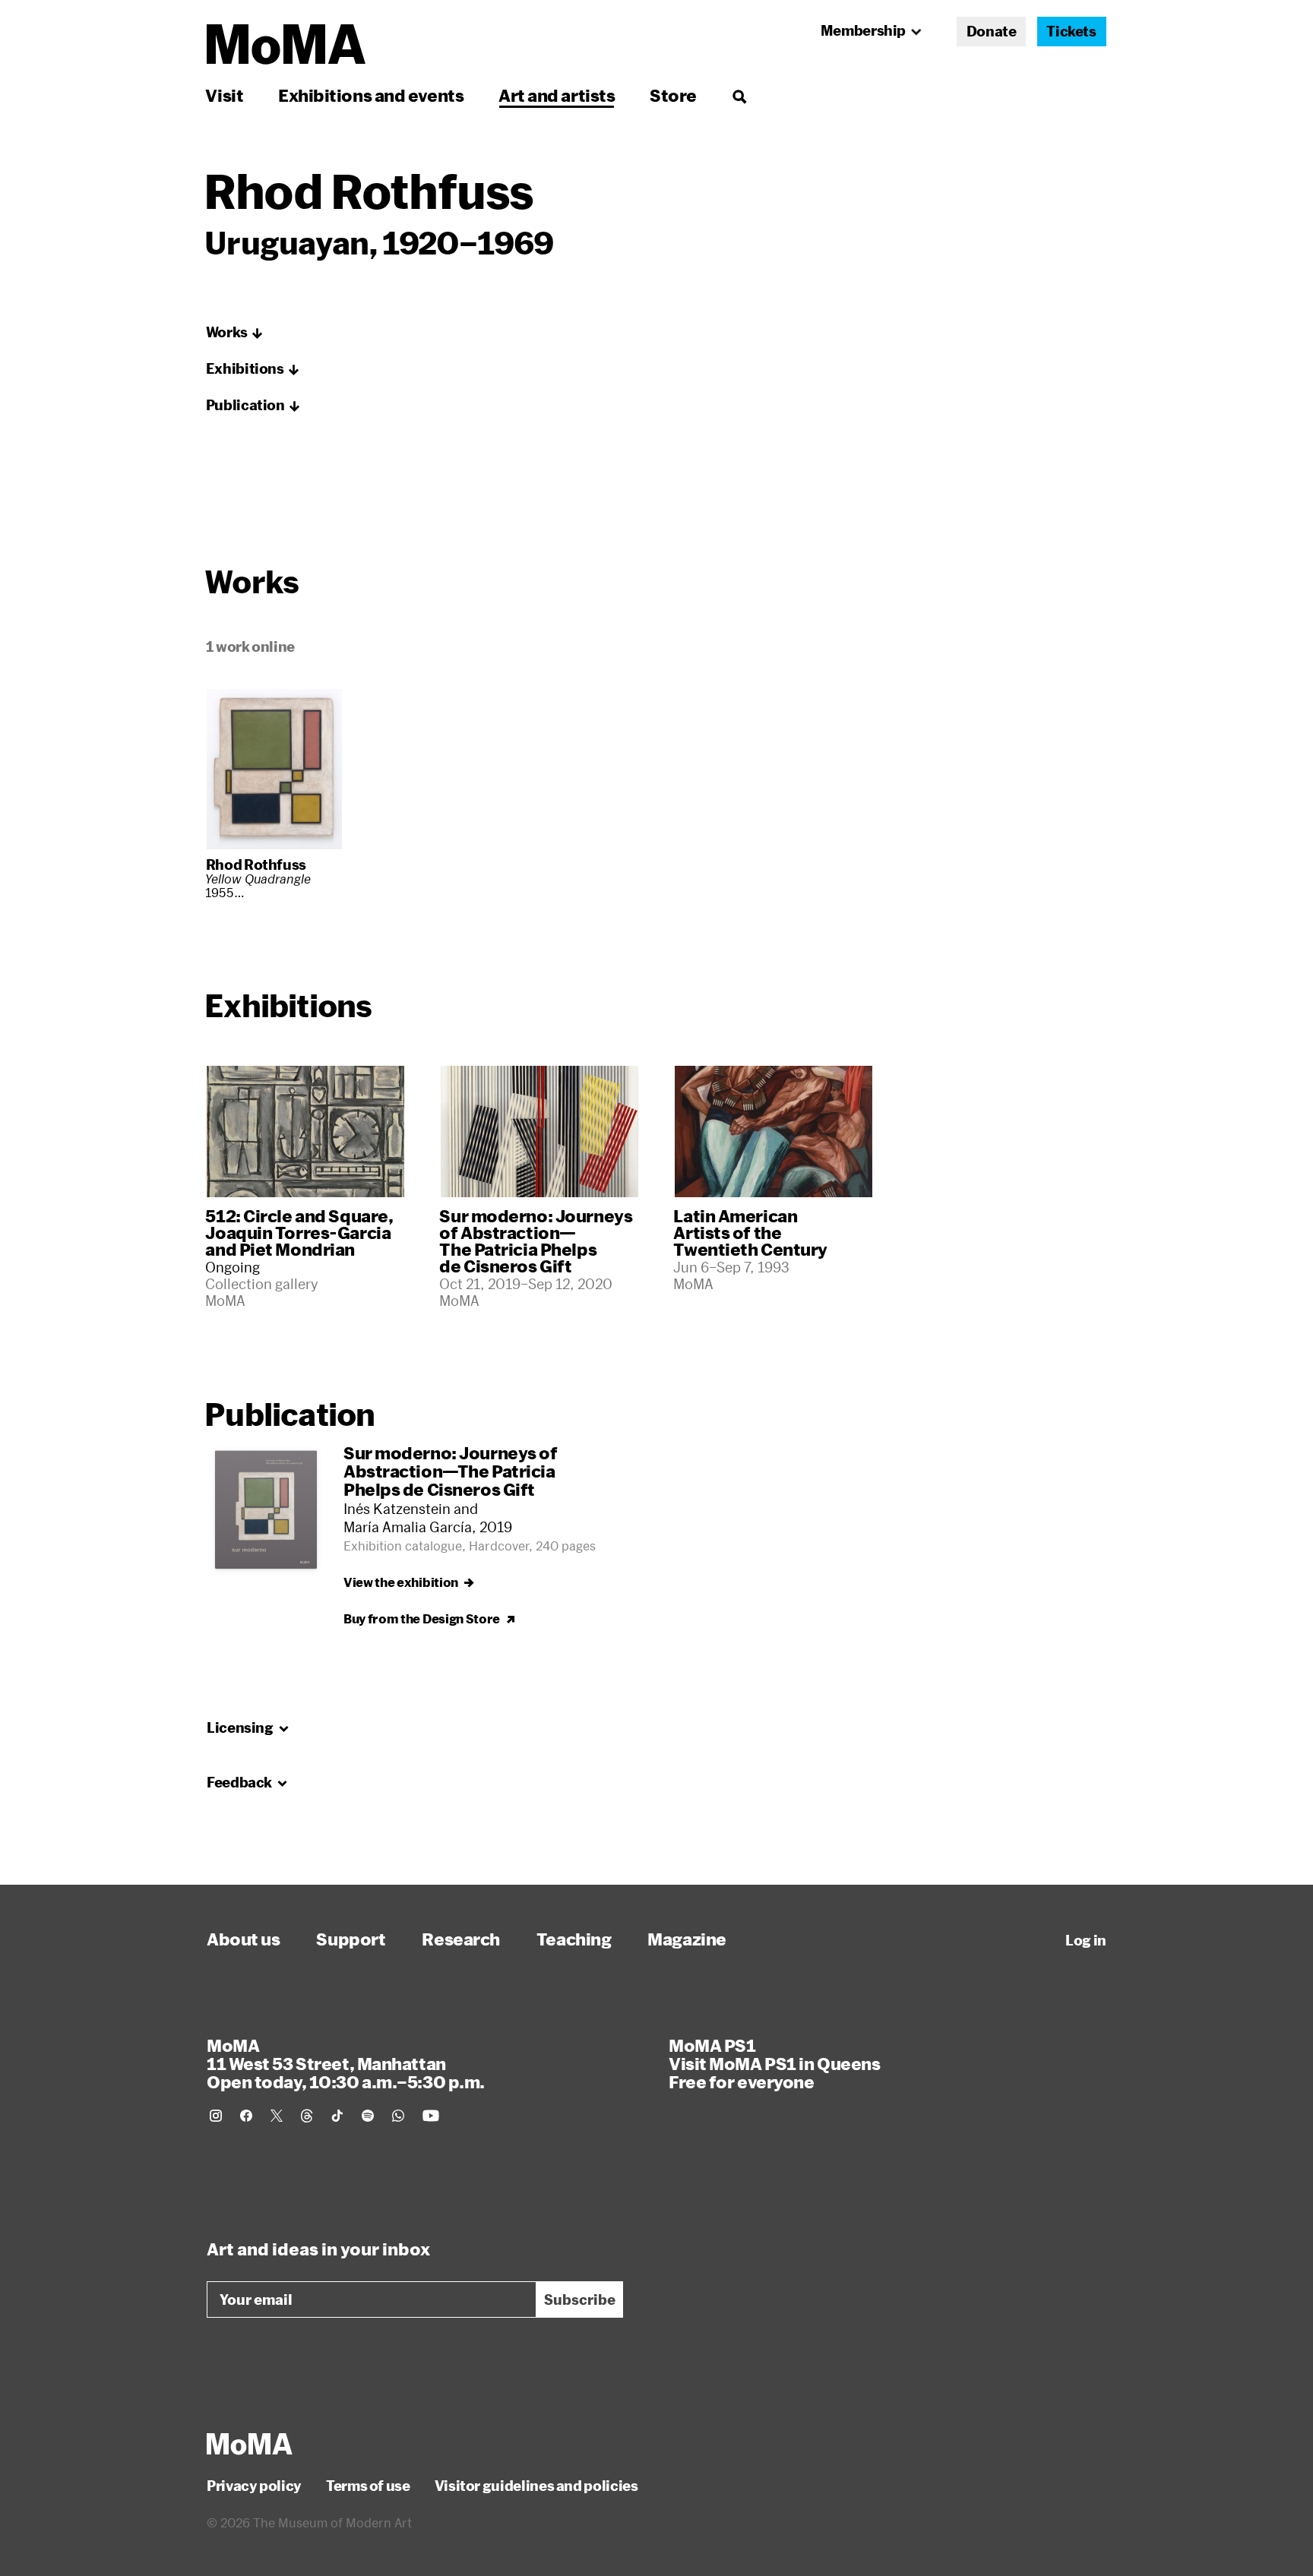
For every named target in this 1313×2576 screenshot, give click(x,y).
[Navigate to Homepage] (286, 44)
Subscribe (580, 2299)
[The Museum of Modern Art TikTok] (337, 2116)
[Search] (739, 95)
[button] (235, 333)
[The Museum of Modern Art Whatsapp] (398, 2116)
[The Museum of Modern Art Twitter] (277, 2116)
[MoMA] (250, 2444)
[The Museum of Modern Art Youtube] (431, 2116)
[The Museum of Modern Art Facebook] (246, 2116)
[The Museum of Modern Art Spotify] (368, 2116)
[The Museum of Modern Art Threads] (307, 2116)
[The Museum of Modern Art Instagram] (216, 2116)
